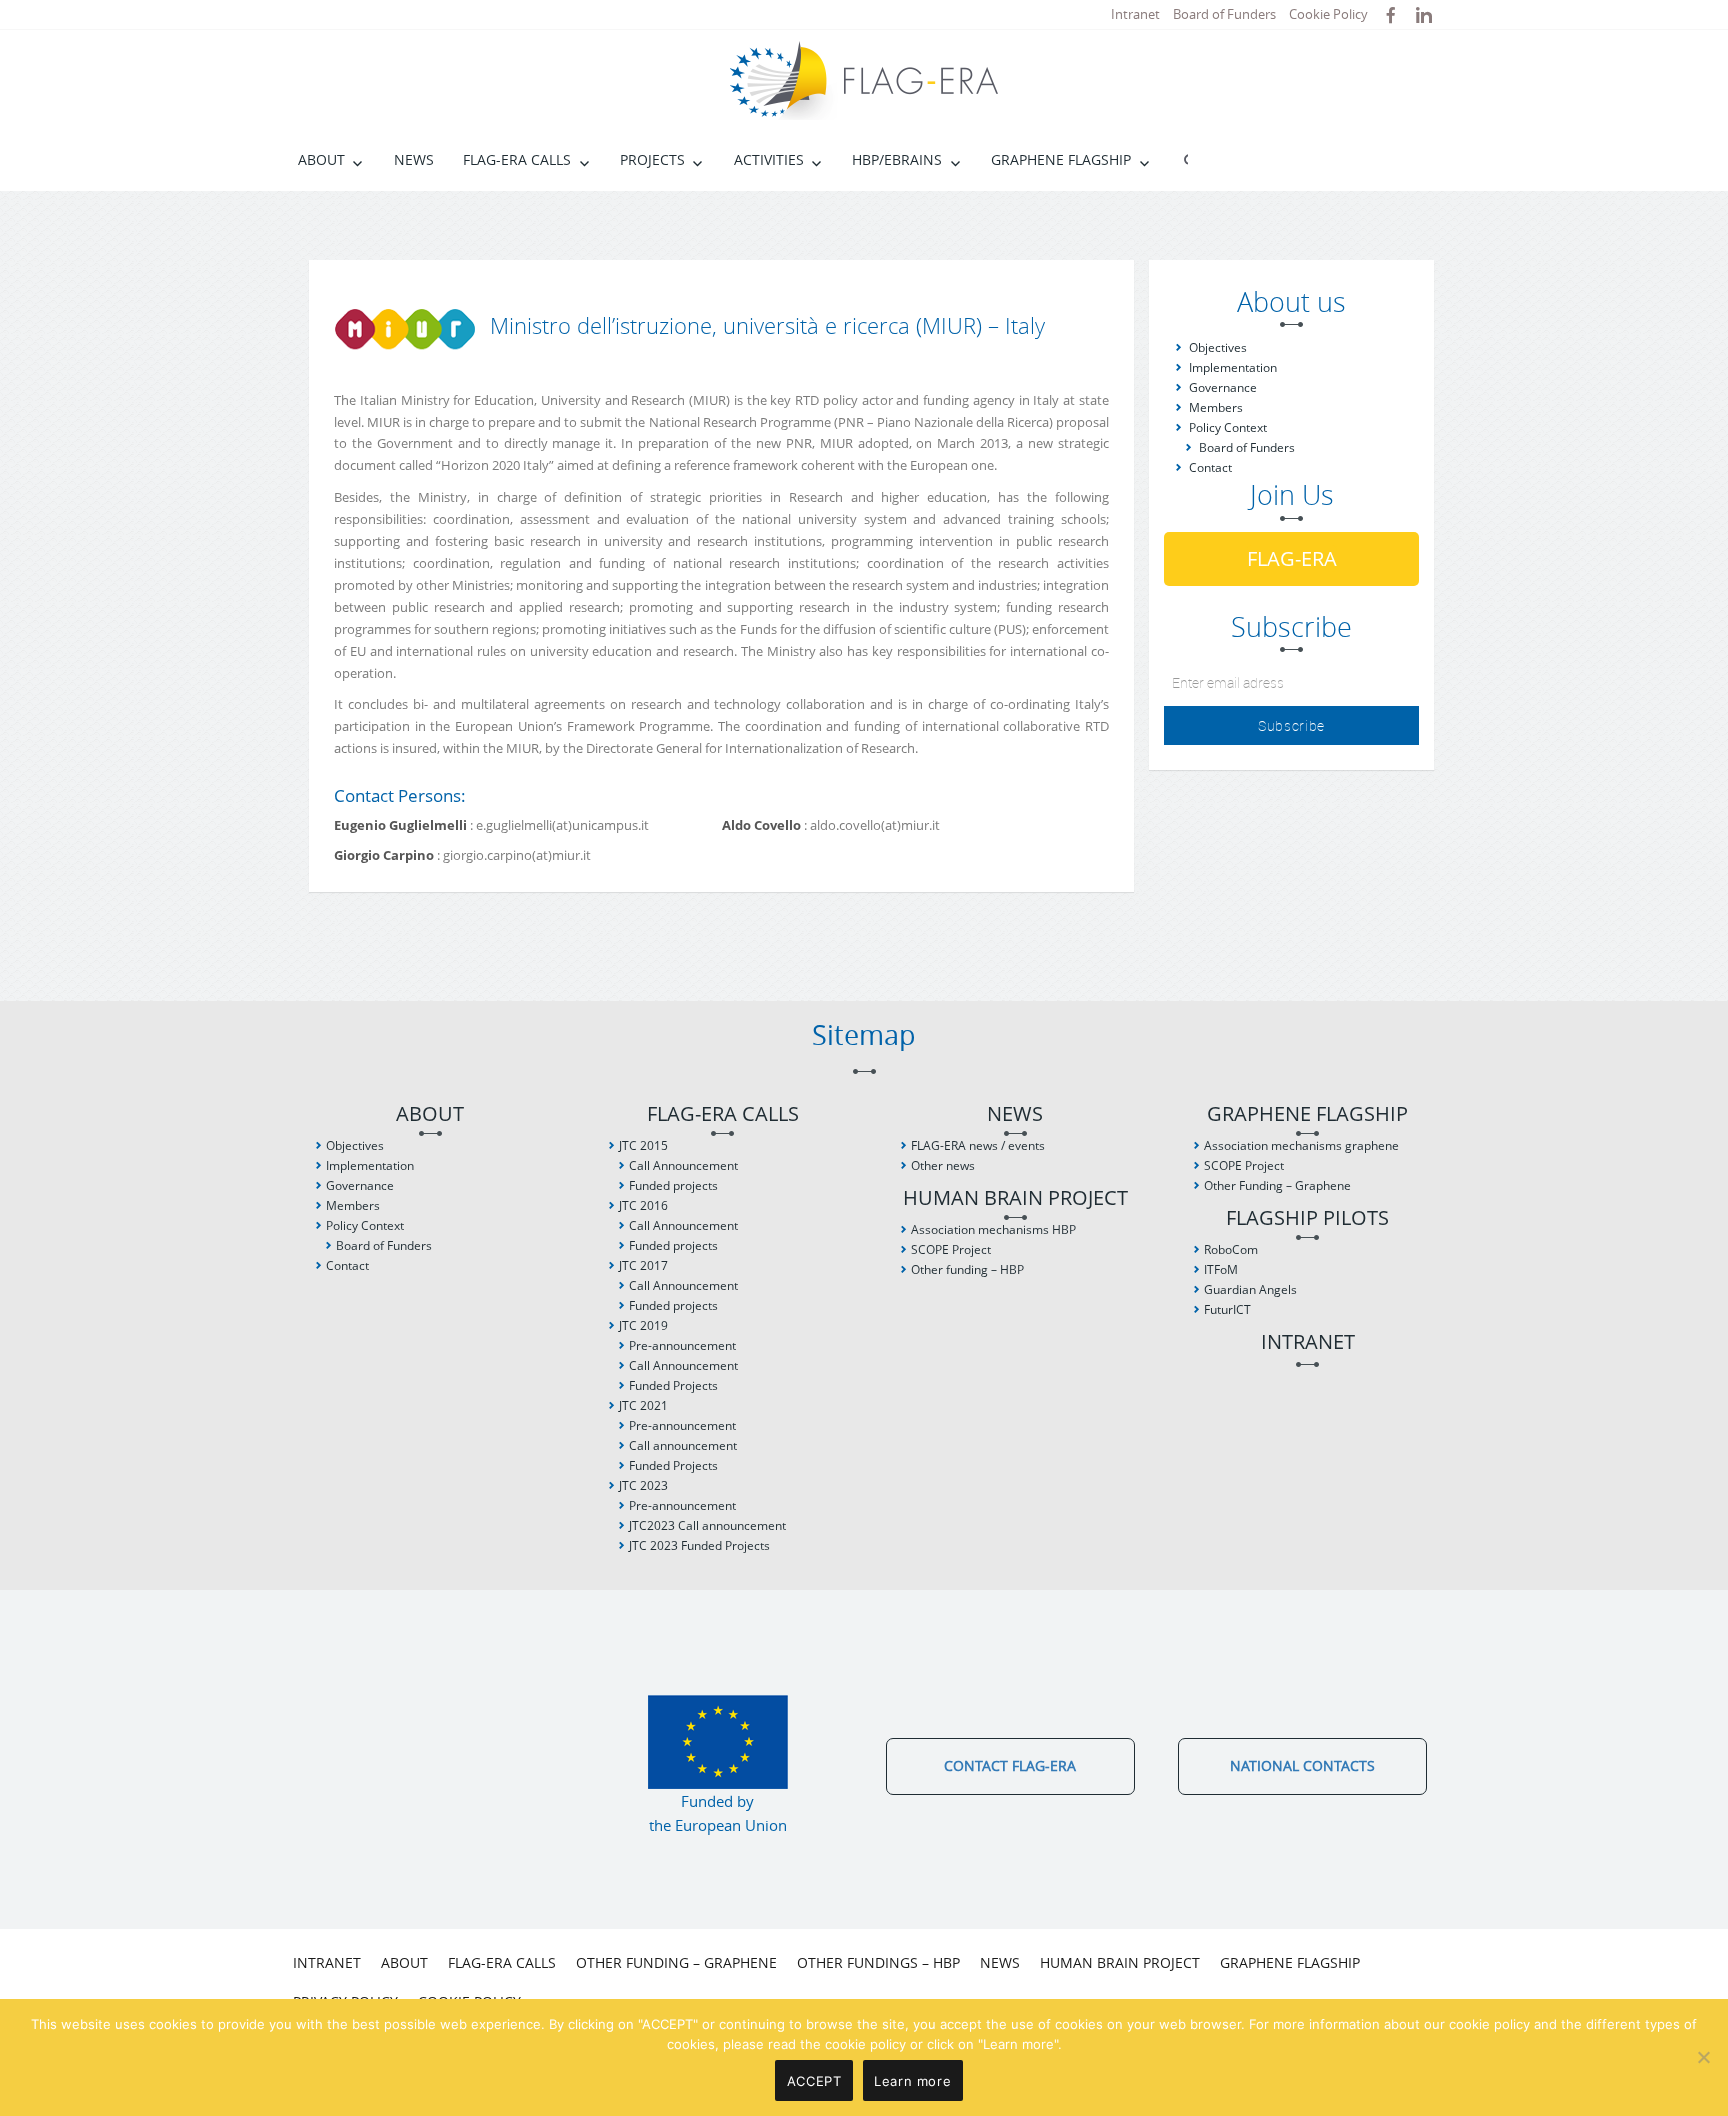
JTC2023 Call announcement (707, 1525)
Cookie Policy (1328, 14)
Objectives (1218, 347)
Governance (1223, 387)
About (321, 159)
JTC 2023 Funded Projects (699, 1545)
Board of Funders (1224, 14)
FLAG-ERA (1292, 558)
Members (1216, 407)
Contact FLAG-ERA (1010, 1765)
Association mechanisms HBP (993, 1229)
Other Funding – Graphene (1277, 1185)
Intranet (1135, 14)
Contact (1210, 467)
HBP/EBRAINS (897, 159)
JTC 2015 (643, 1145)
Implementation (1233, 367)
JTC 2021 (643, 1405)
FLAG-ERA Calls (517, 159)
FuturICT (1227, 1309)
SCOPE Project (951, 1249)
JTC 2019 (643, 1325)
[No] (1703, 2057)
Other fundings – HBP (878, 1962)
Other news (943, 1165)
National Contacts (1302, 1765)
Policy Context (1228, 427)
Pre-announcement (682, 1345)
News (414, 159)
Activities (769, 159)
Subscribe (1291, 725)
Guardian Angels (1250, 1289)
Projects (652, 159)
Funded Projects (673, 1385)
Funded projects (673, 1185)
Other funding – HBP (967, 1269)
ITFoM (1221, 1269)
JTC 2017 (643, 1265)
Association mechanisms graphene (1301, 1145)
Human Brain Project (1015, 1198)
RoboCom (1231, 1249)
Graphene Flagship (1061, 159)
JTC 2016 (643, 1205)
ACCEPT (814, 2081)
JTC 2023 (643, 1485)
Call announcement (683, 1445)
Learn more (912, 2081)
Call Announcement (683, 1165)
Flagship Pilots (1307, 1218)
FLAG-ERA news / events (978, 1145)
